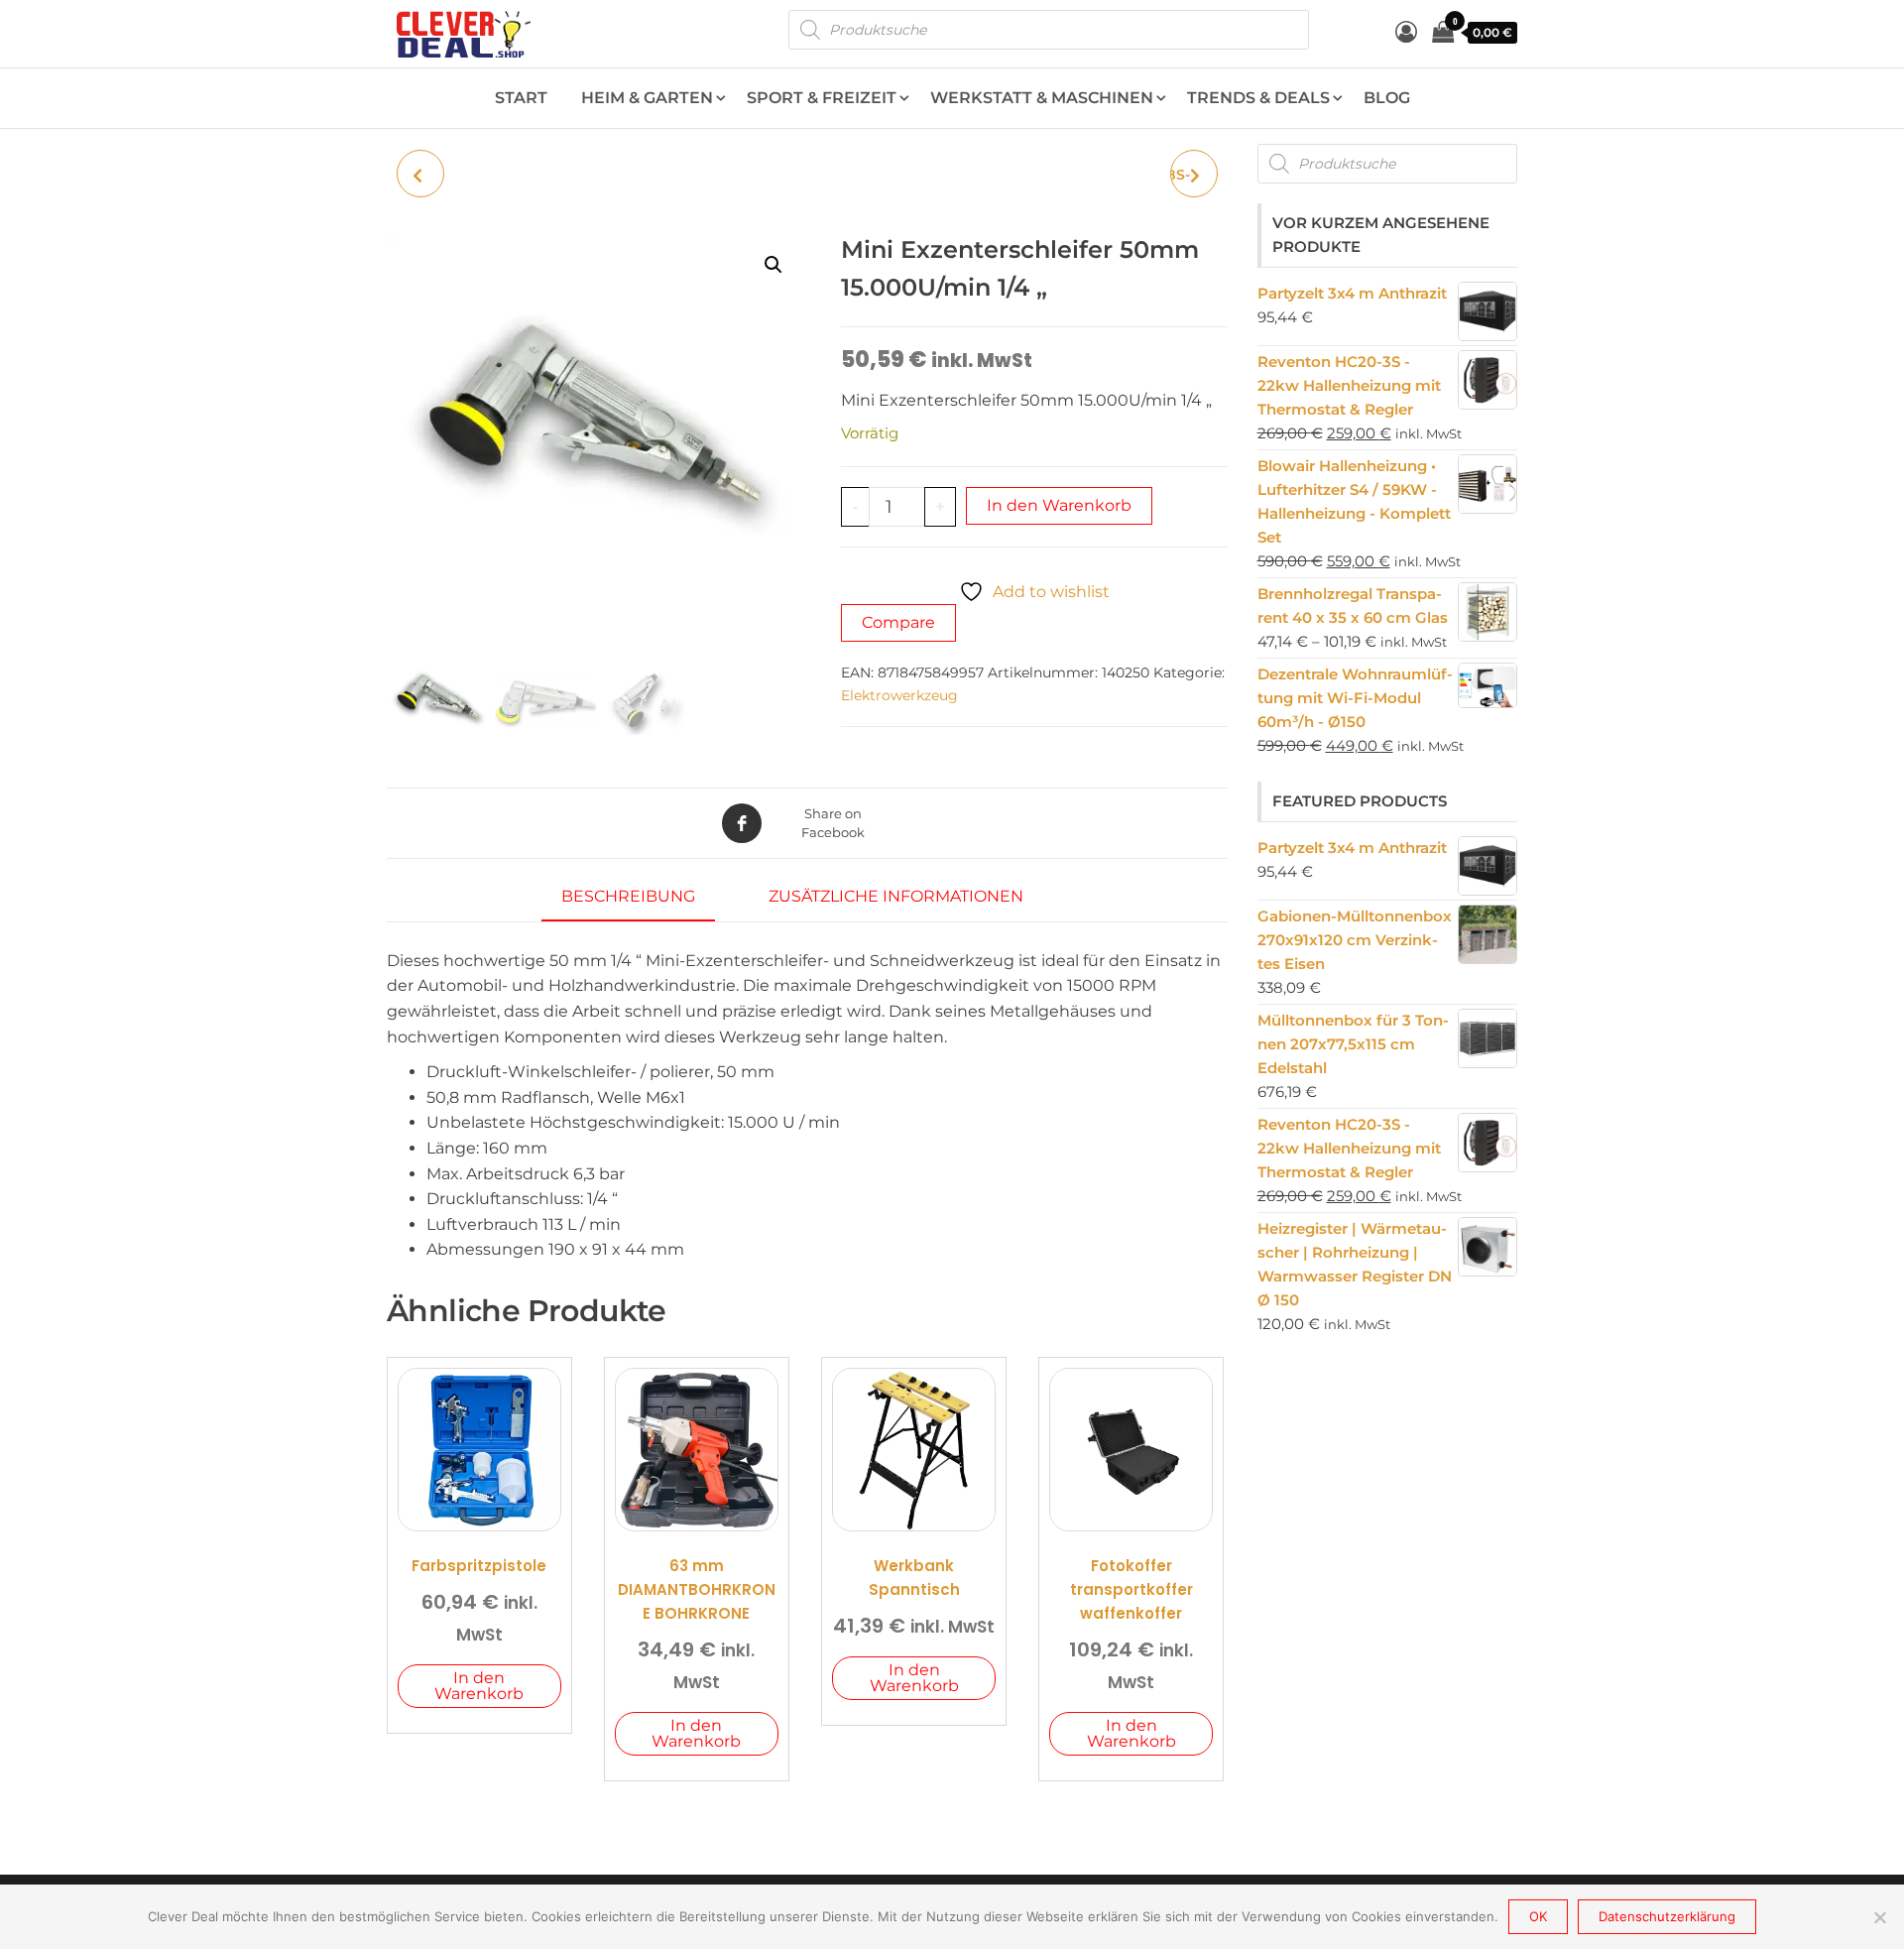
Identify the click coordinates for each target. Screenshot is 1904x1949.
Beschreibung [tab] (628, 896)
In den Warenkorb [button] (479, 1686)
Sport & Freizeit (822, 98)
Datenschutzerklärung (1667, 1916)
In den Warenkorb (1059, 505)
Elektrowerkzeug (899, 695)
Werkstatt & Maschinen (1042, 98)
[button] (773, 265)
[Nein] (1879, 1917)
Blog (1387, 98)
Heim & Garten (647, 98)
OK (1538, 1916)
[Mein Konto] (1406, 32)
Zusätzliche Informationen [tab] (896, 896)
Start (521, 98)
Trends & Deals (1258, 98)
